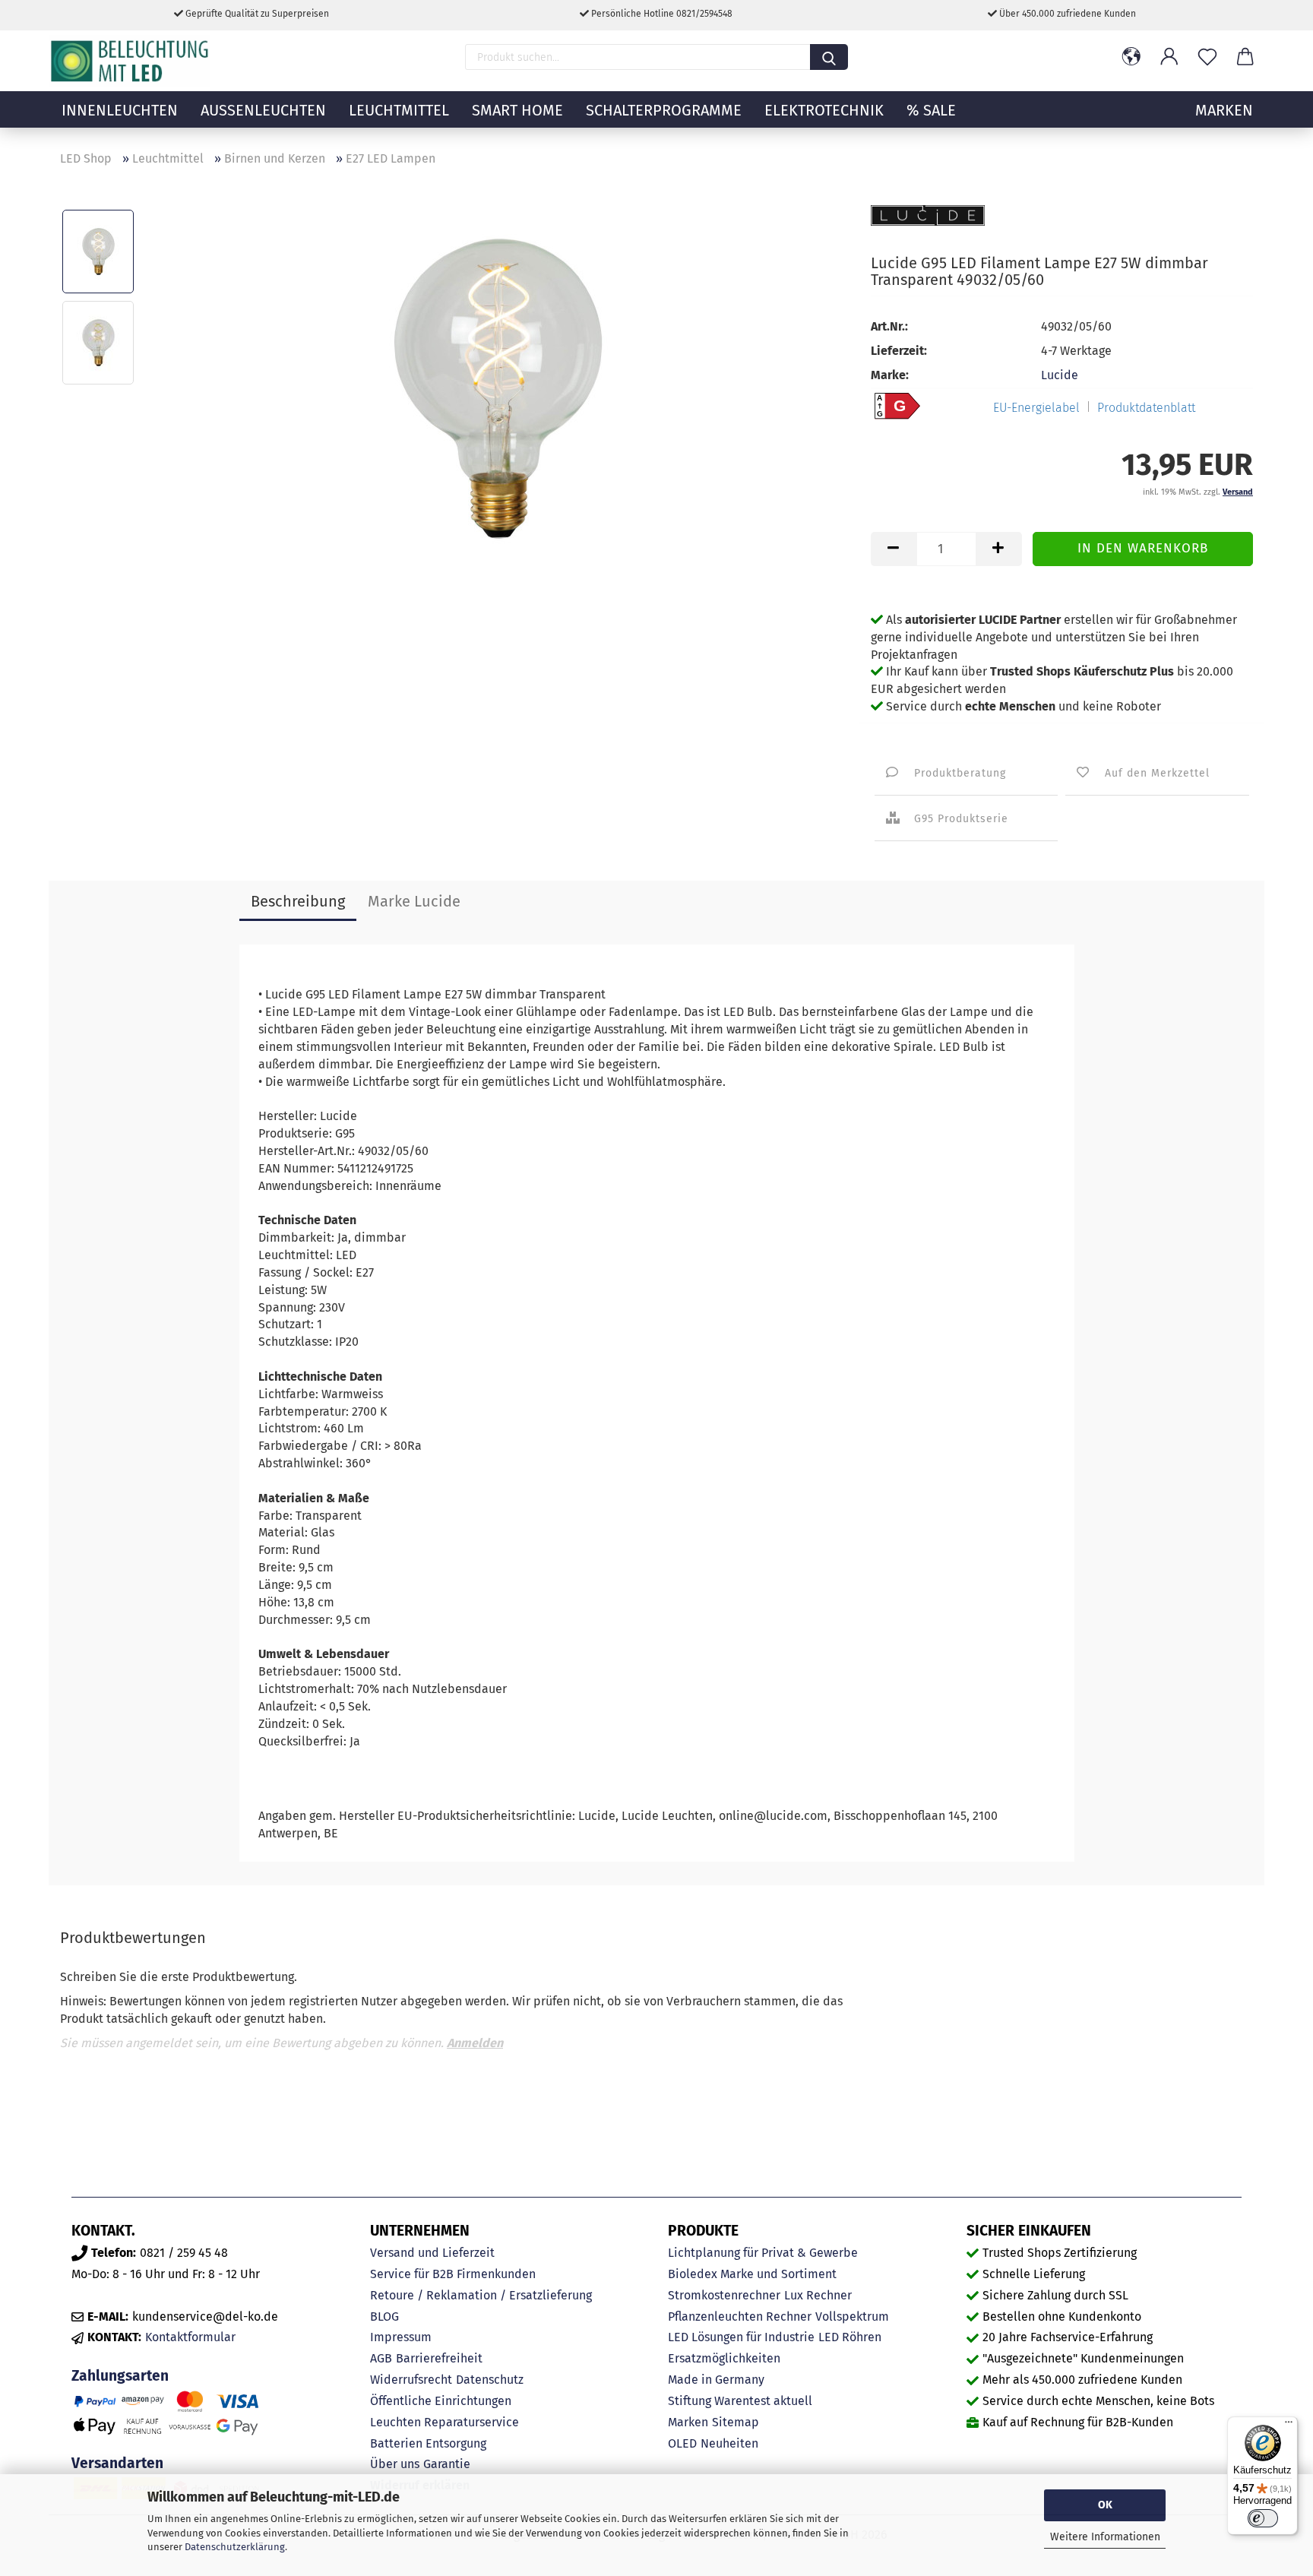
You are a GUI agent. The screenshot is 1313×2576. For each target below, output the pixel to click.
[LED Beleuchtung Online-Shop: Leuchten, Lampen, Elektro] (131, 61)
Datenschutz (490, 2380)
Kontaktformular (190, 2337)
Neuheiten (729, 2443)
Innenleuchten (120, 110)
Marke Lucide (414, 901)
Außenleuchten (263, 110)
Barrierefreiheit (439, 2358)
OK (1105, 2505)
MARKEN (1224, 110)
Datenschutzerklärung (235, 2547)
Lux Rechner (818, 2295)
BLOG (384, 2317)
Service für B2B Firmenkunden (453, 2274)
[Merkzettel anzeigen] (1207, 57)
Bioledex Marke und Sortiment (752, 2274)
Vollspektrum (852, 2317)
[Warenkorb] (1245, 57)
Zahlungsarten (120, 2376)
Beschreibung (298, 901)
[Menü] (1289, 2426)
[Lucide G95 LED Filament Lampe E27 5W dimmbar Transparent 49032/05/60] (498, 387)
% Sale (931, 110)
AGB (381, 2358)
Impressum (401, 2337)
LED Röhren (850, 2337)
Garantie (447, 2464)
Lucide (1060, 375)
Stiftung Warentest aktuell (740, 2401)
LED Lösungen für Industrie (741, 2337)
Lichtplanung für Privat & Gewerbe (763, 2253)
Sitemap (736, 2422)
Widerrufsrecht (411, 2380)
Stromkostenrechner (724, 2295)
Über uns (395, 2464)
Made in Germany (716, 2380)
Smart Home (517, 110)
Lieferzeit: (899, 351)
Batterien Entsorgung (428, 2443)
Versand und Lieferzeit (432, 2253)
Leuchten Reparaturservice (445, 2422)
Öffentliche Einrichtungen (441, 2401)
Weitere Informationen (1105, 2537)
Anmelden (475, 2043)
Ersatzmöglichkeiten (724, 2358)
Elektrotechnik (824, 110)
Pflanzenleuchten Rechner (740, 2317)
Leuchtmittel (399, 110)
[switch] (1263, 2518)
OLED (682, 2443)
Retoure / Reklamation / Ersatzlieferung (481, 2295)
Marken (688, 2422)
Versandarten (117, 2463)
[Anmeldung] (1169, 57)
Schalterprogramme (664, 110)
